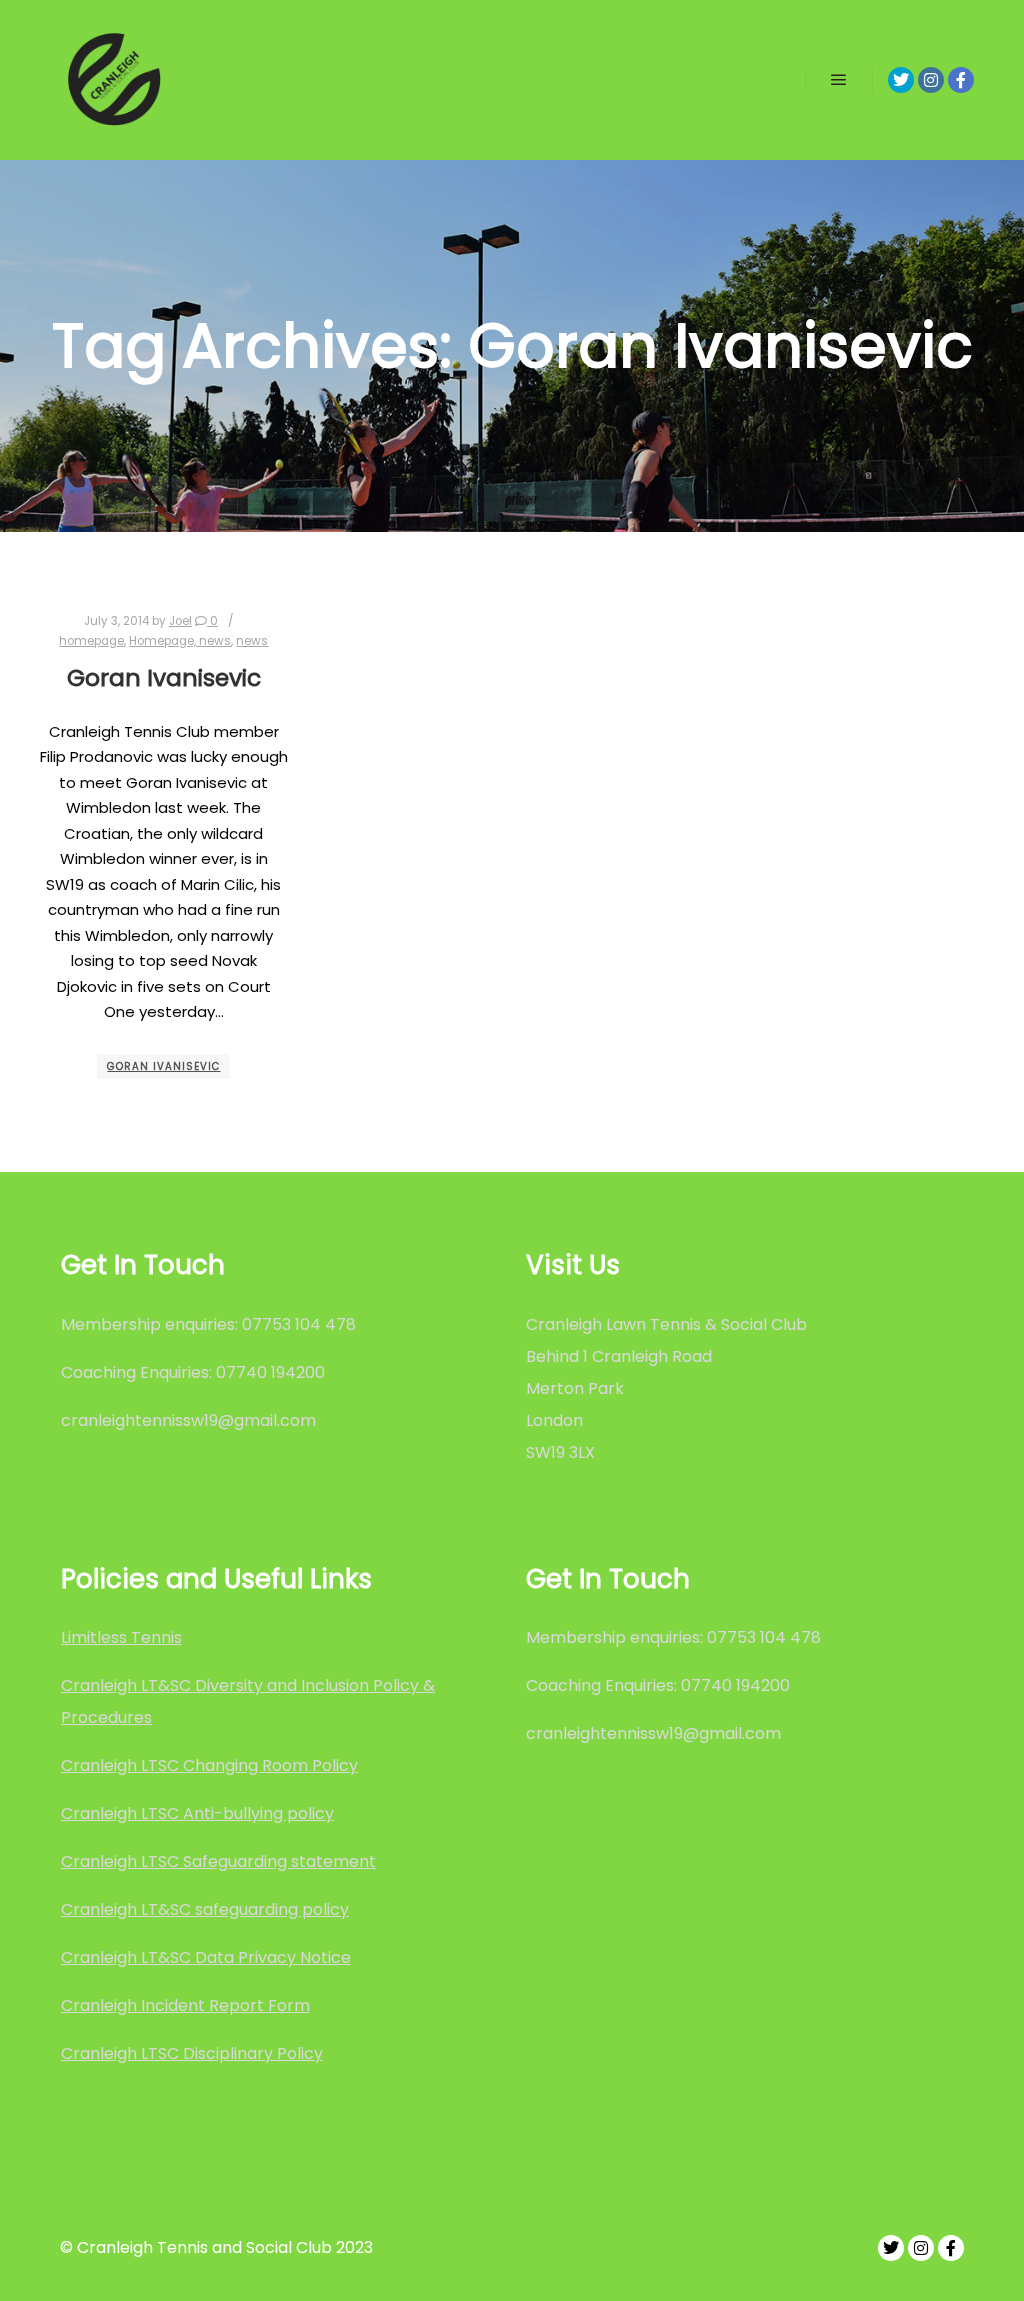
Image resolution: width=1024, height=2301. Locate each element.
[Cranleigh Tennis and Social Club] (115, 80)
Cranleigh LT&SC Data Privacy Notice (206, 1957)
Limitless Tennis (121, 1637)
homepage (91, 641)
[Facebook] (961, 80)
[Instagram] (931, 80)
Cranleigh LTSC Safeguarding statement (218, 1861)
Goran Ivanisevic (164, 677)
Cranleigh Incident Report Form (185, 2005)
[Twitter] (901, 80)
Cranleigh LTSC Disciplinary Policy (192, 2053)
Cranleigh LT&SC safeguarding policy (205, 1909)
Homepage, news (180, 641)
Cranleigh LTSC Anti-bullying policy (197, 1813)
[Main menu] (839, 80)
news (252, 641)
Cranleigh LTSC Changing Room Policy (209, 1765)
